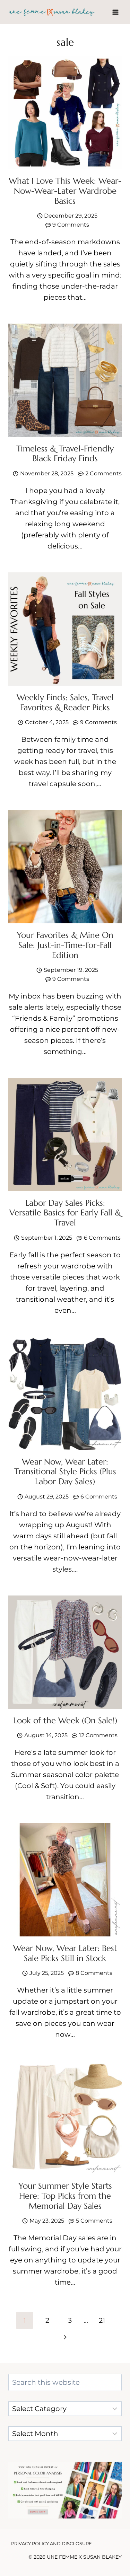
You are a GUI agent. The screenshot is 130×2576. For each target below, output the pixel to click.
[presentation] (65, 112)
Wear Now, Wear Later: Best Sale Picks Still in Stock (65, 1953)
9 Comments (71, 225)
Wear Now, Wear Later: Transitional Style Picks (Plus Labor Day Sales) (65, 1472)
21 (102, 2320)
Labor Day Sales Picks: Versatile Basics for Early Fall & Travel (65, 1213)
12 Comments (98, 1735)
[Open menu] (115, 12)
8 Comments (94, 1973)
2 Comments (103, 473)
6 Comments (102, 1238)
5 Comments (94, 2221)
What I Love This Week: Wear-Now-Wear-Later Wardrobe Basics (65, 191)
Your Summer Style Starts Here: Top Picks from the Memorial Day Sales (65, 2196)
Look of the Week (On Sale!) (65, 1721)
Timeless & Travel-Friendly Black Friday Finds (65, 454)
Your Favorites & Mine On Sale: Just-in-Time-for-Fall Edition (65, 945)
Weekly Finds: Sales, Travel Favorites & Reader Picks (65, 702)
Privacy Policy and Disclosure (51, 2543)
